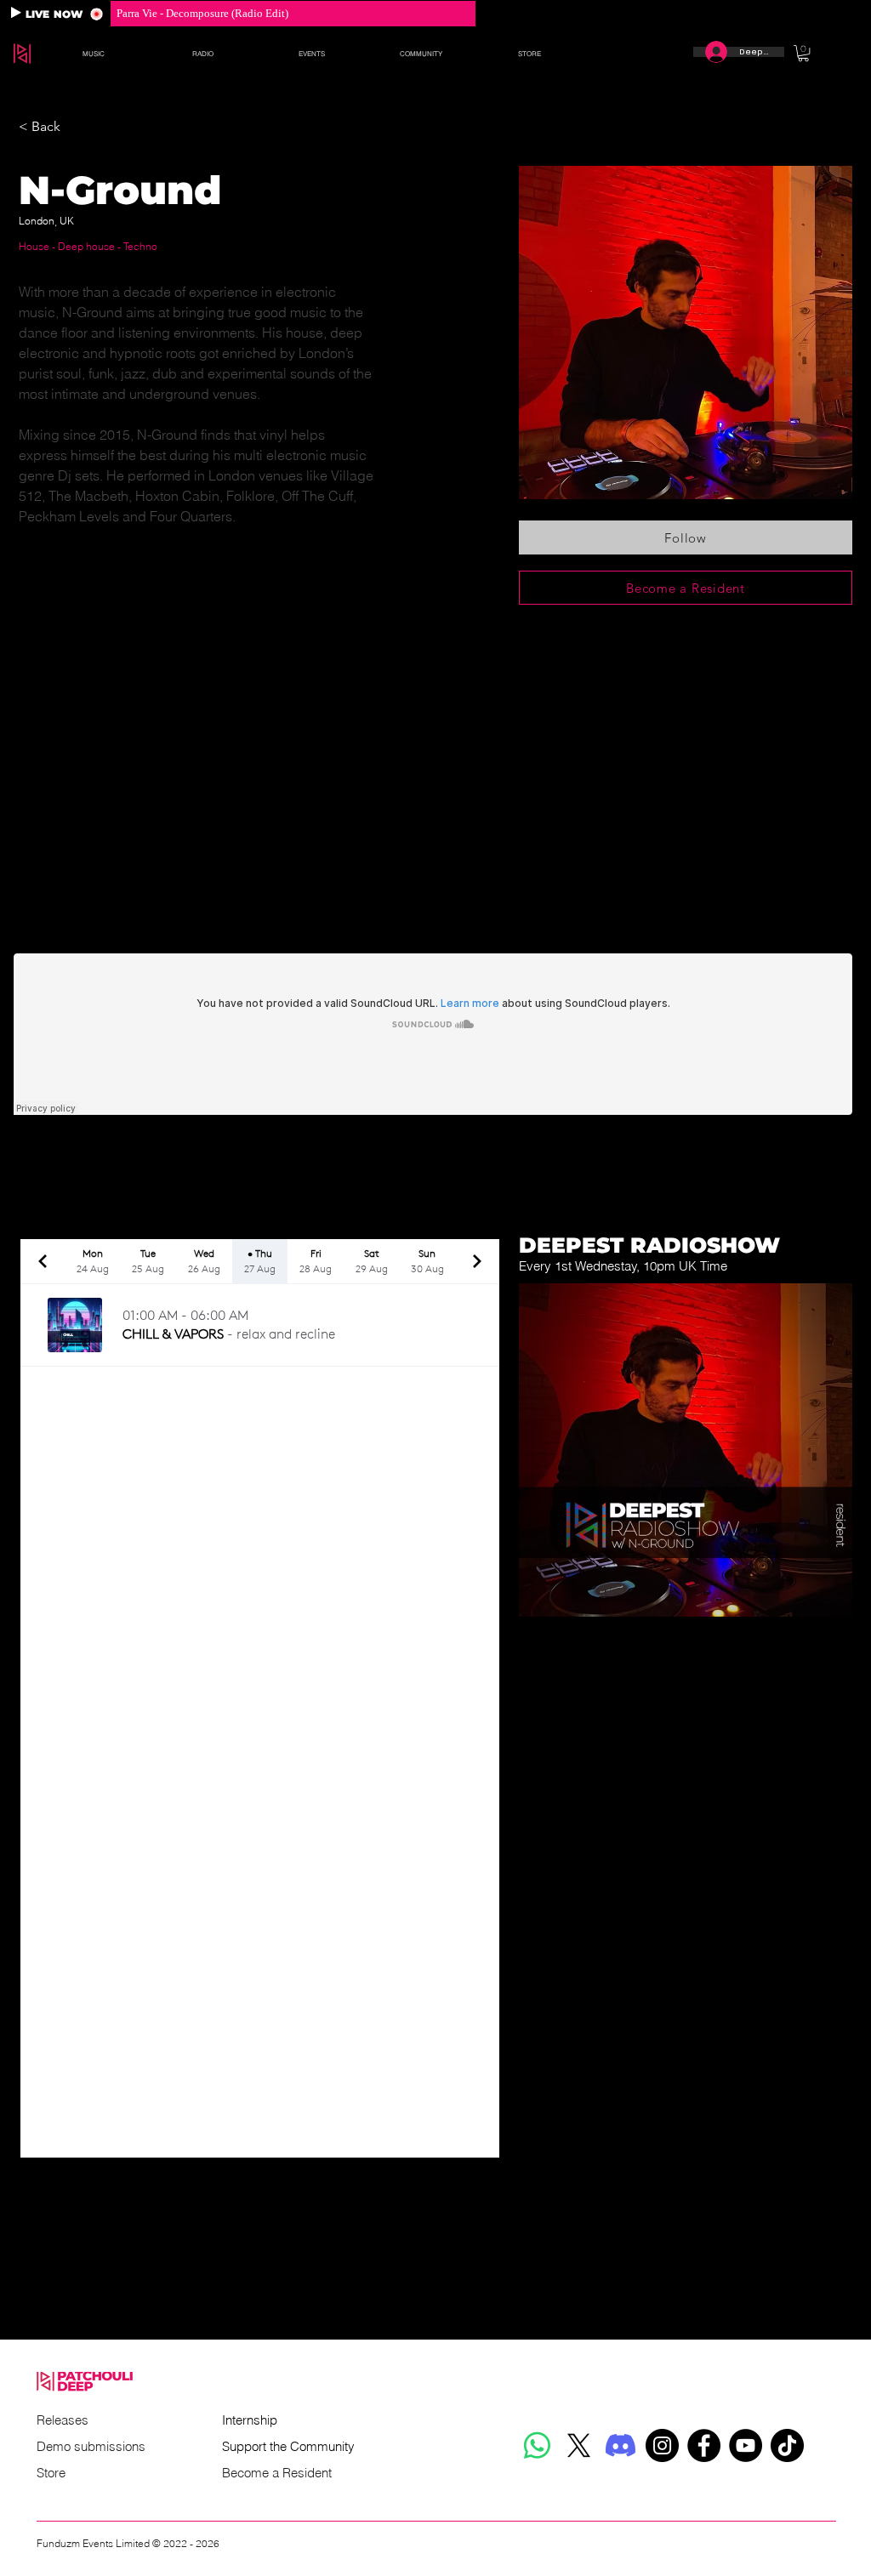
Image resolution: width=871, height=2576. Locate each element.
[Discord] (621, 2445)
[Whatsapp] (537, 2445)
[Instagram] (662, 2445)
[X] (579, 2445)
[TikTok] (787, 2445)
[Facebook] (704, 2445)
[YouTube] (746, 2445)
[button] (93, 54)
